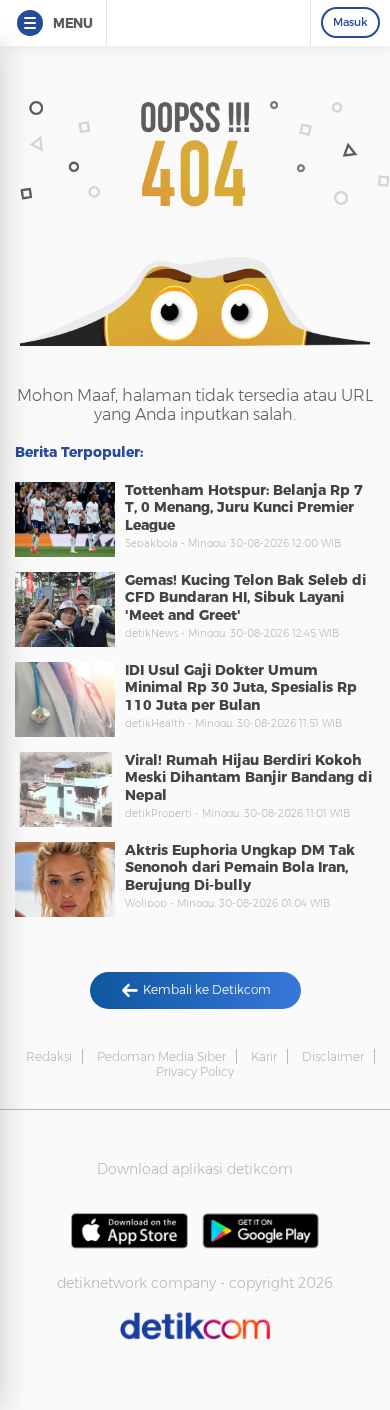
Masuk (350, 22)
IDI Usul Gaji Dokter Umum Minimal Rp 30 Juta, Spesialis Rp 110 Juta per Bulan (241, 687)
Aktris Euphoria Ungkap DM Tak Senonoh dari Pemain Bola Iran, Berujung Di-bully (240, 867)
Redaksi (49, 1056)
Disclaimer (333, 1056)
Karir (264, 1056)
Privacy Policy (195, 1071)
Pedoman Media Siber (161, 1056)
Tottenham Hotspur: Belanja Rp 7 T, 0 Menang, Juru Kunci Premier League (244, 507)
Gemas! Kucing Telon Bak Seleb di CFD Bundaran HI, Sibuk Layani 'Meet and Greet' (245, 597)
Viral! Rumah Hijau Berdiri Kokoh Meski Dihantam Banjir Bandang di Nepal (248, 777)
